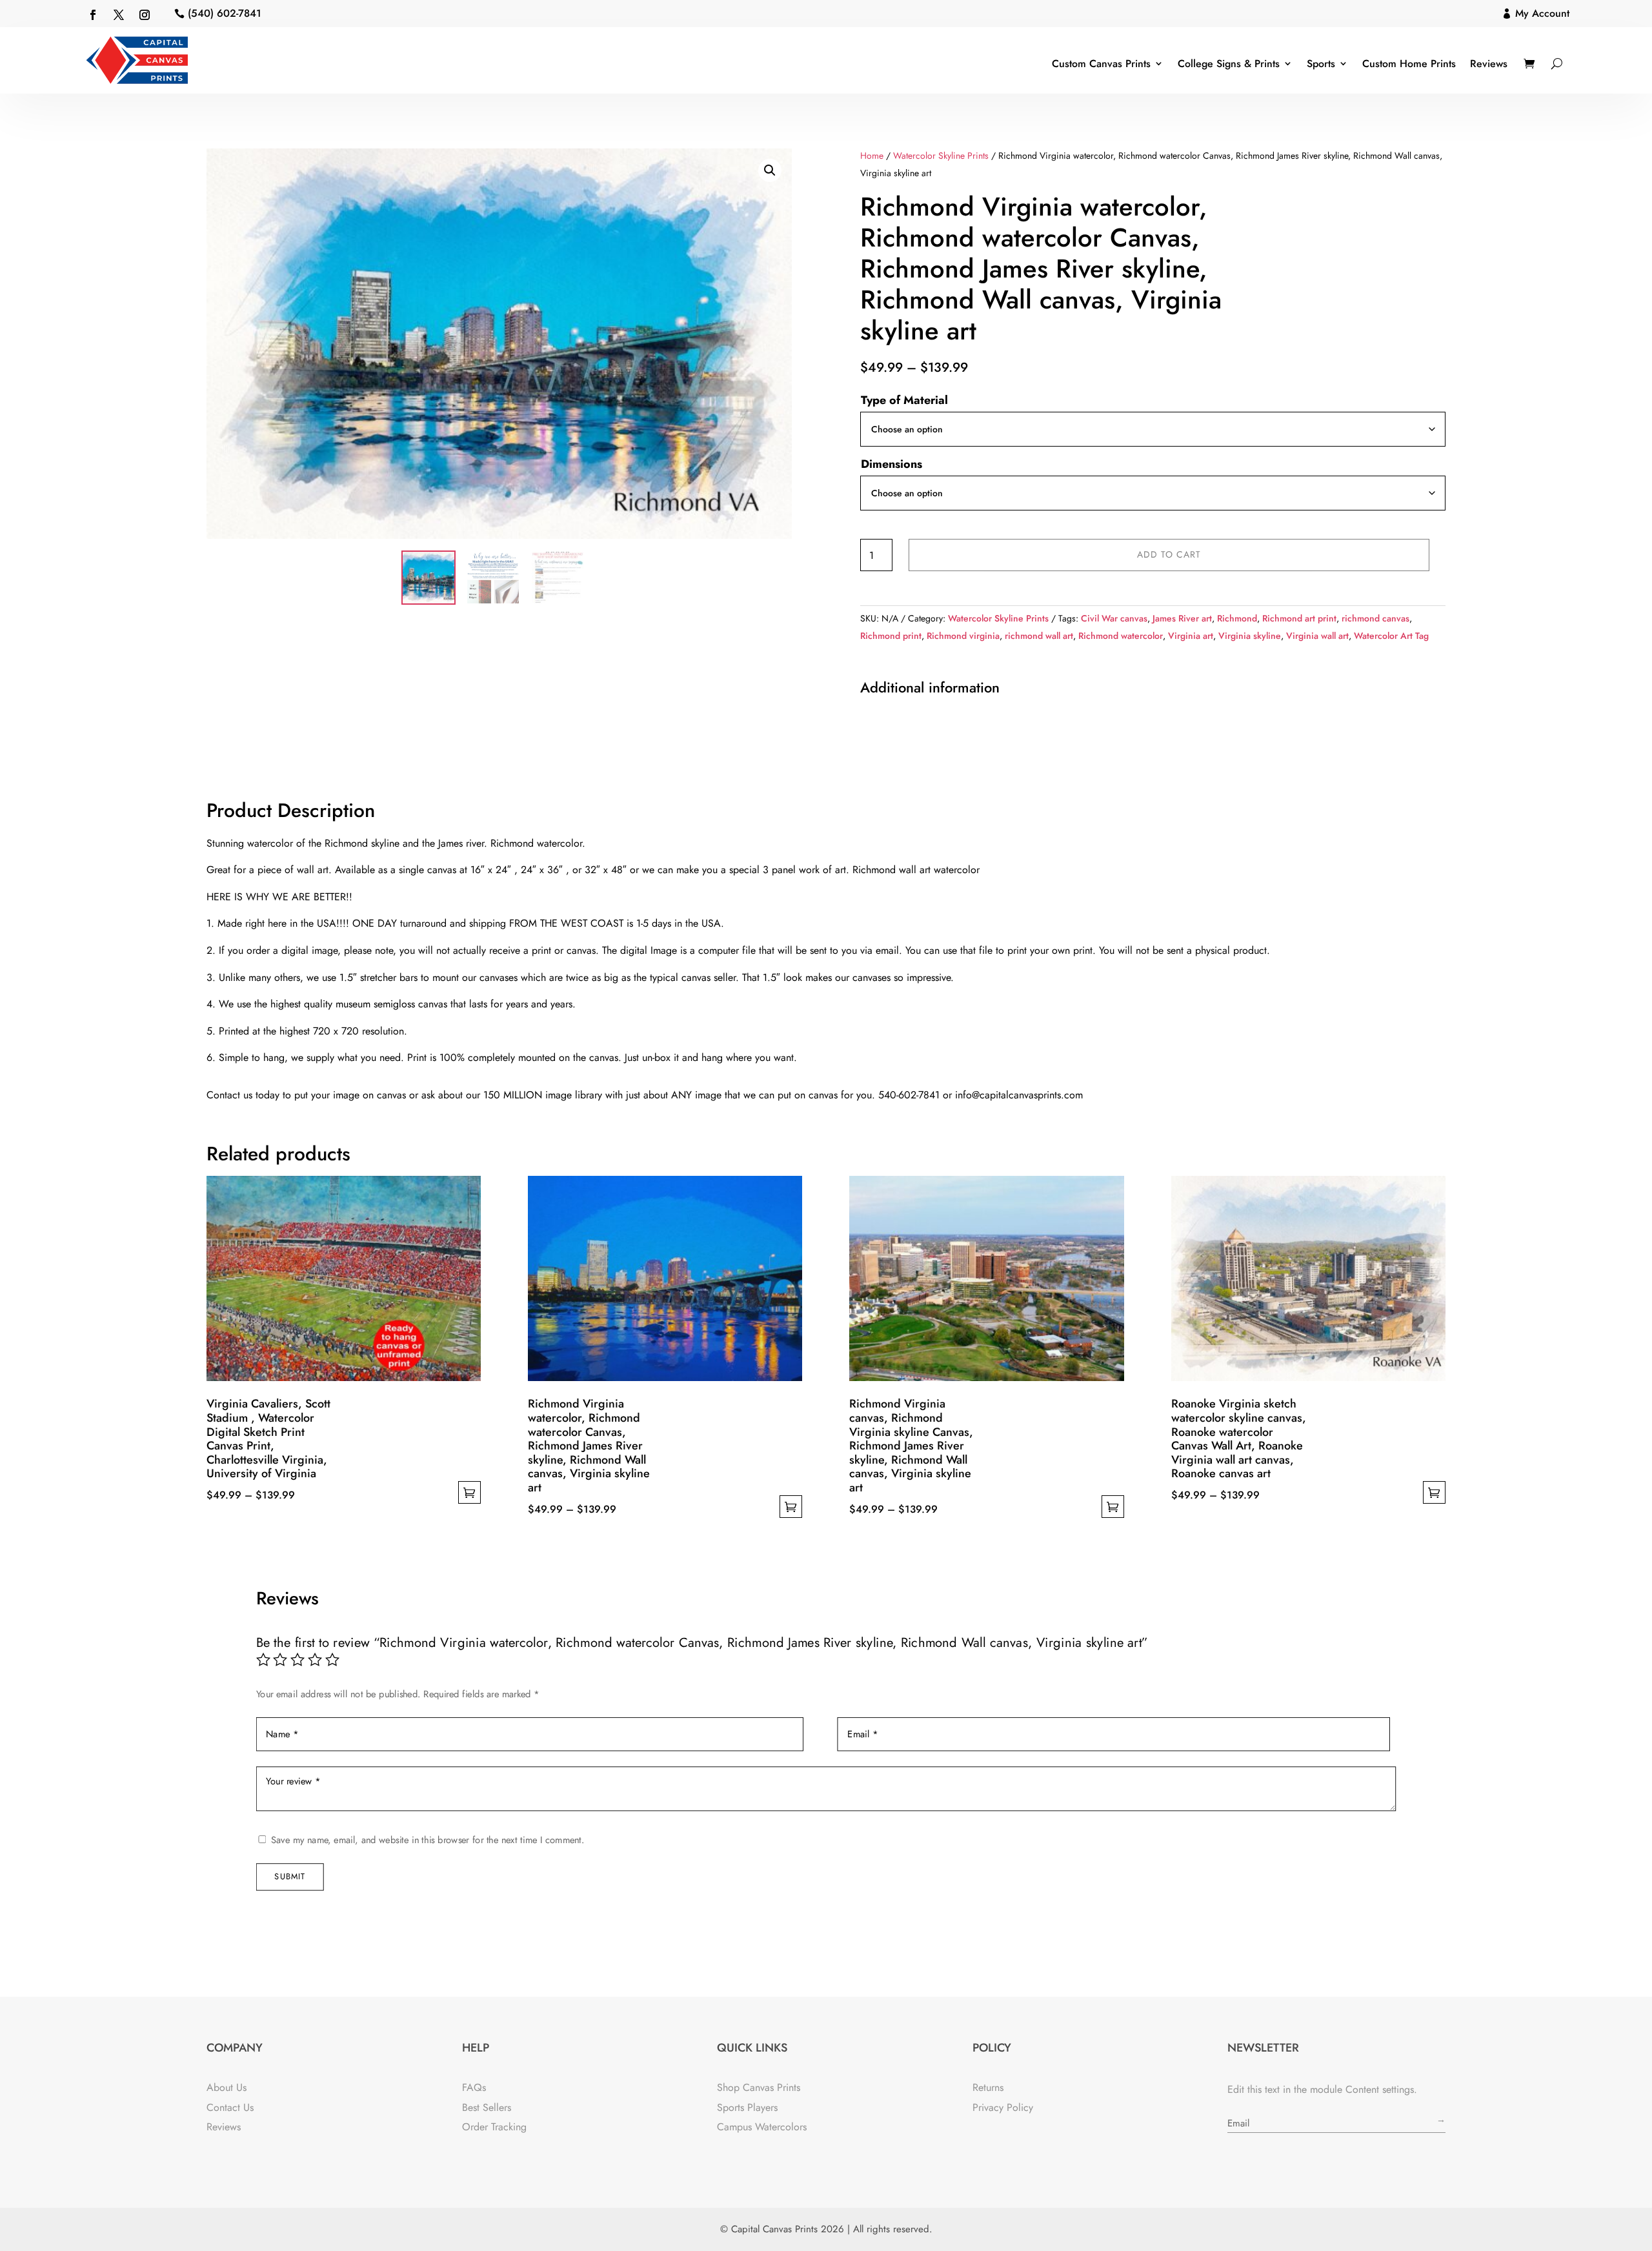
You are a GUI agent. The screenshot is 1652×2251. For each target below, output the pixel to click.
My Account (1542, 13)
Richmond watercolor (1121, 636)
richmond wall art (1039, 636)
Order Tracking (494, 2127)
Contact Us (230, 2107)
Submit (290, 1876)
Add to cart (1169, 554)
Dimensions (891, 464)
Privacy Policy (1003, 2107)
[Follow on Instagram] (145, 15)
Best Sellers (487, 2107)
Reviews (1489, 64)
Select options (469, 1492)
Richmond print (891, 636)
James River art (1182, 618)
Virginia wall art (1317, 636)
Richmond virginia (963, 636)
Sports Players (747, 2107)
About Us (227, 2087)
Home (872, 156)
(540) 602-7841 (225, 13)
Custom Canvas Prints (1101, 64)
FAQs (474, 2087)
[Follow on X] (119, 15)
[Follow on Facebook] (93, 15)
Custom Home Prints (1409, 64)
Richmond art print (1299, 618)
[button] (770, 170)
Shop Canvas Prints (759, 2087)
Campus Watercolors (762, 2127)
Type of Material (904, 400)
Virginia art (1191, 636)
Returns (988, 2087)
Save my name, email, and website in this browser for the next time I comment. (428, 1840)
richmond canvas (1375, 618)
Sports (1321, 64)
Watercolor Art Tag (1391, 636)
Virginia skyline (1250, 636)
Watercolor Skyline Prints (941, 156)
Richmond (1237, 618)
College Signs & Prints (1229, 64)
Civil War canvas (1114, 618)
